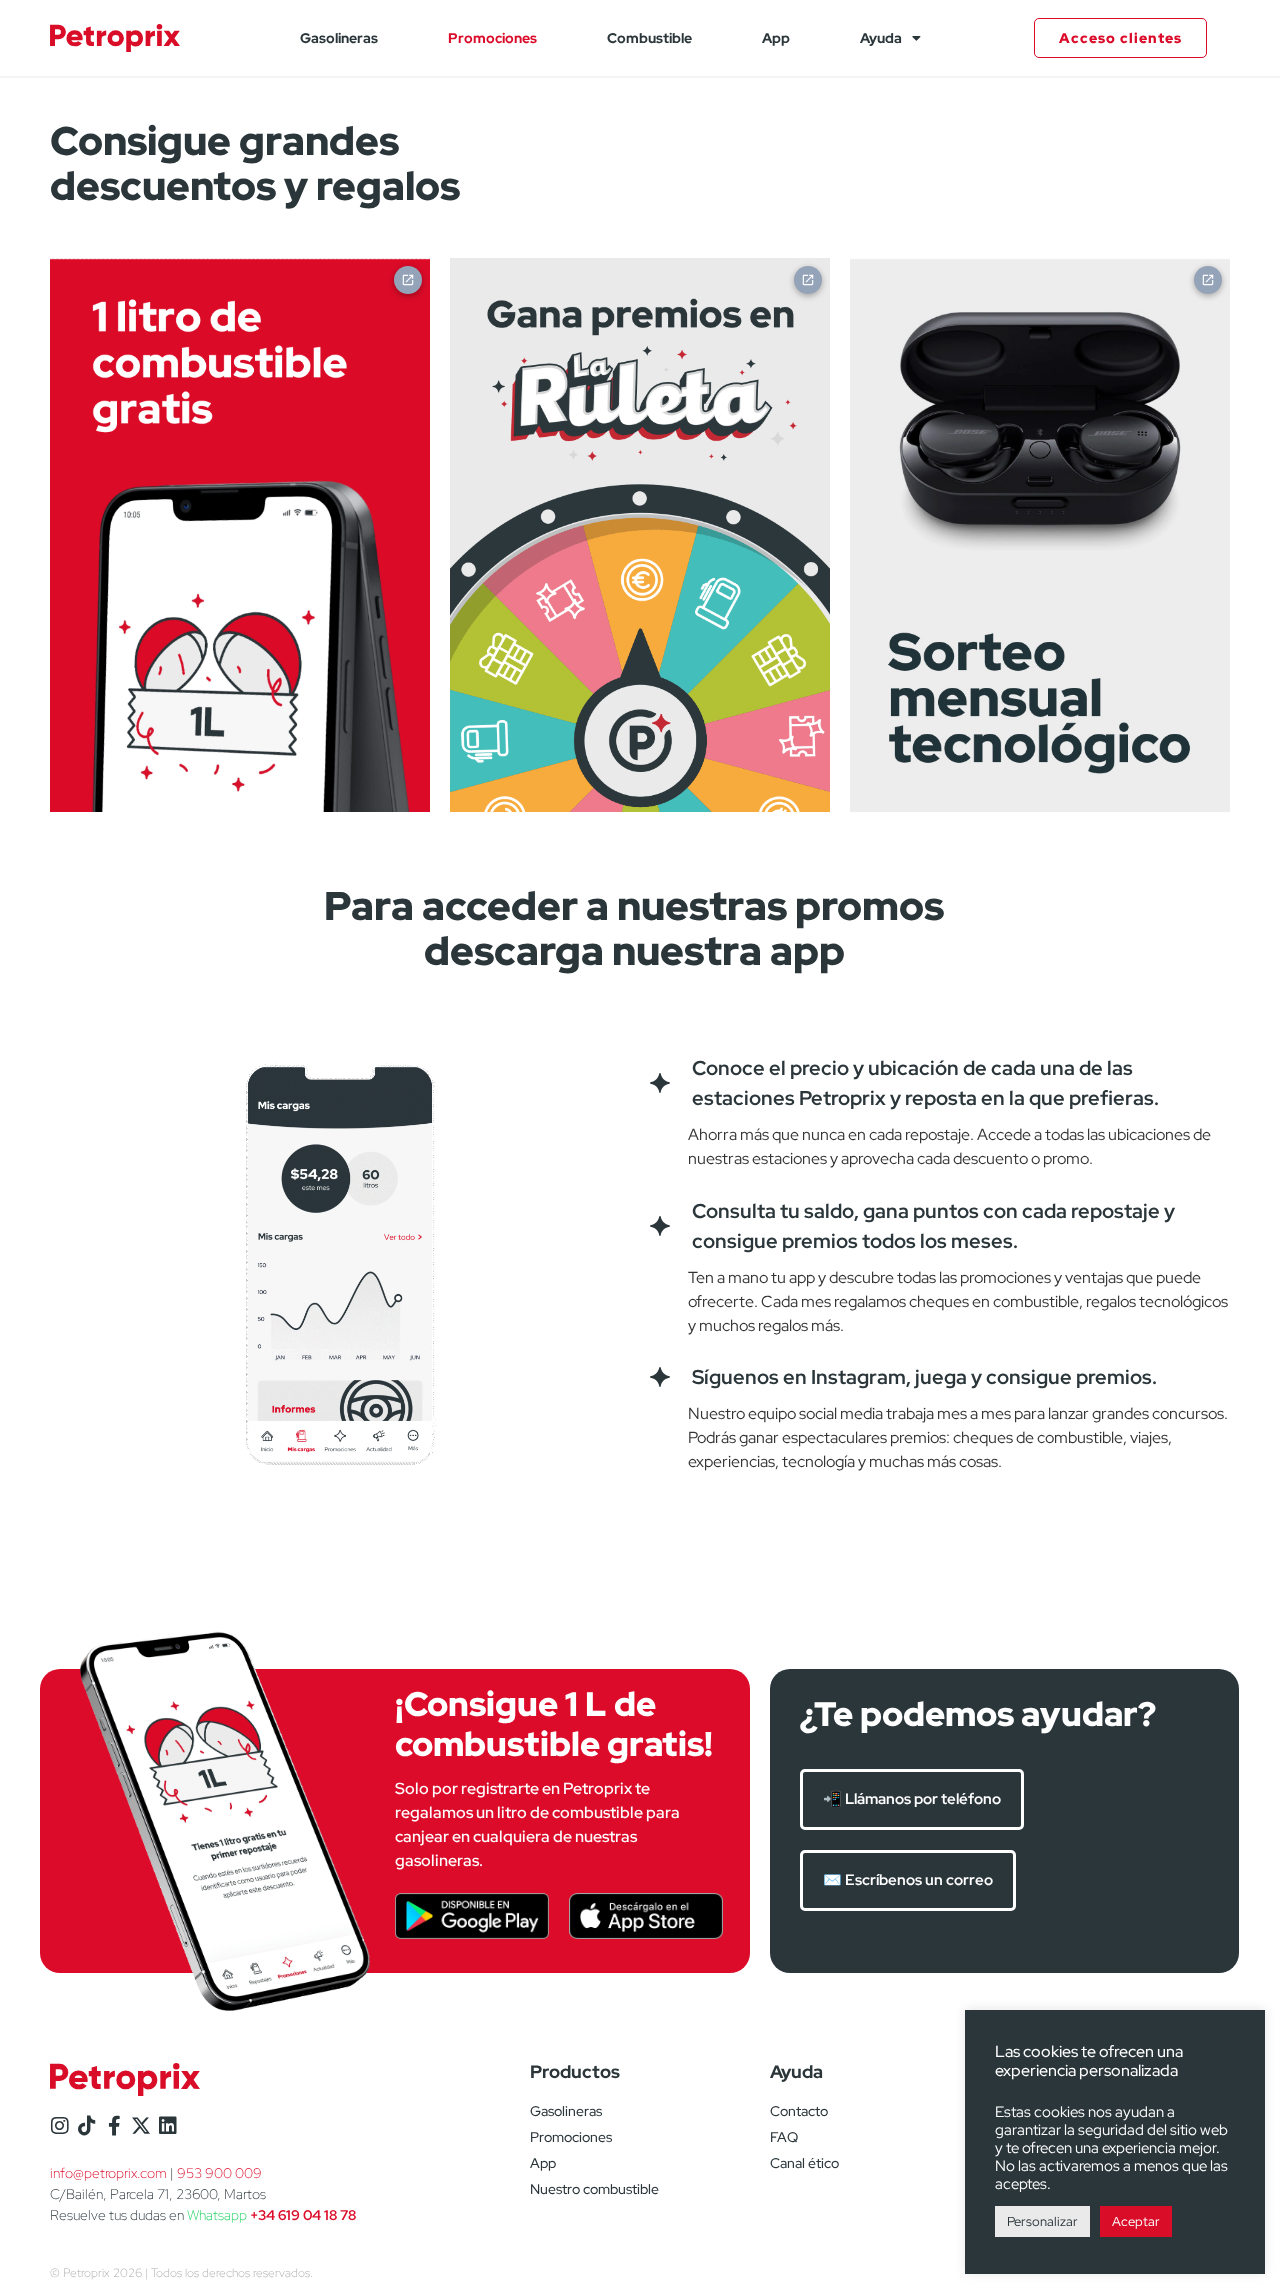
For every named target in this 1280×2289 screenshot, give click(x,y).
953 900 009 (219, 2173)
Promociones (492, 38)
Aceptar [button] (1136, 2221)
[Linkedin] (168, 2126)
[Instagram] (60, 2126)
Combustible (649, 38)
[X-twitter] (141, 2126)
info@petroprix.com (108, 2173)
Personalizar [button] (1042, 2221)
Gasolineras (339, 38)
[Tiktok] (87, 2126)
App (776, 38)
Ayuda (881, 38)
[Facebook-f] (114, 2126)
